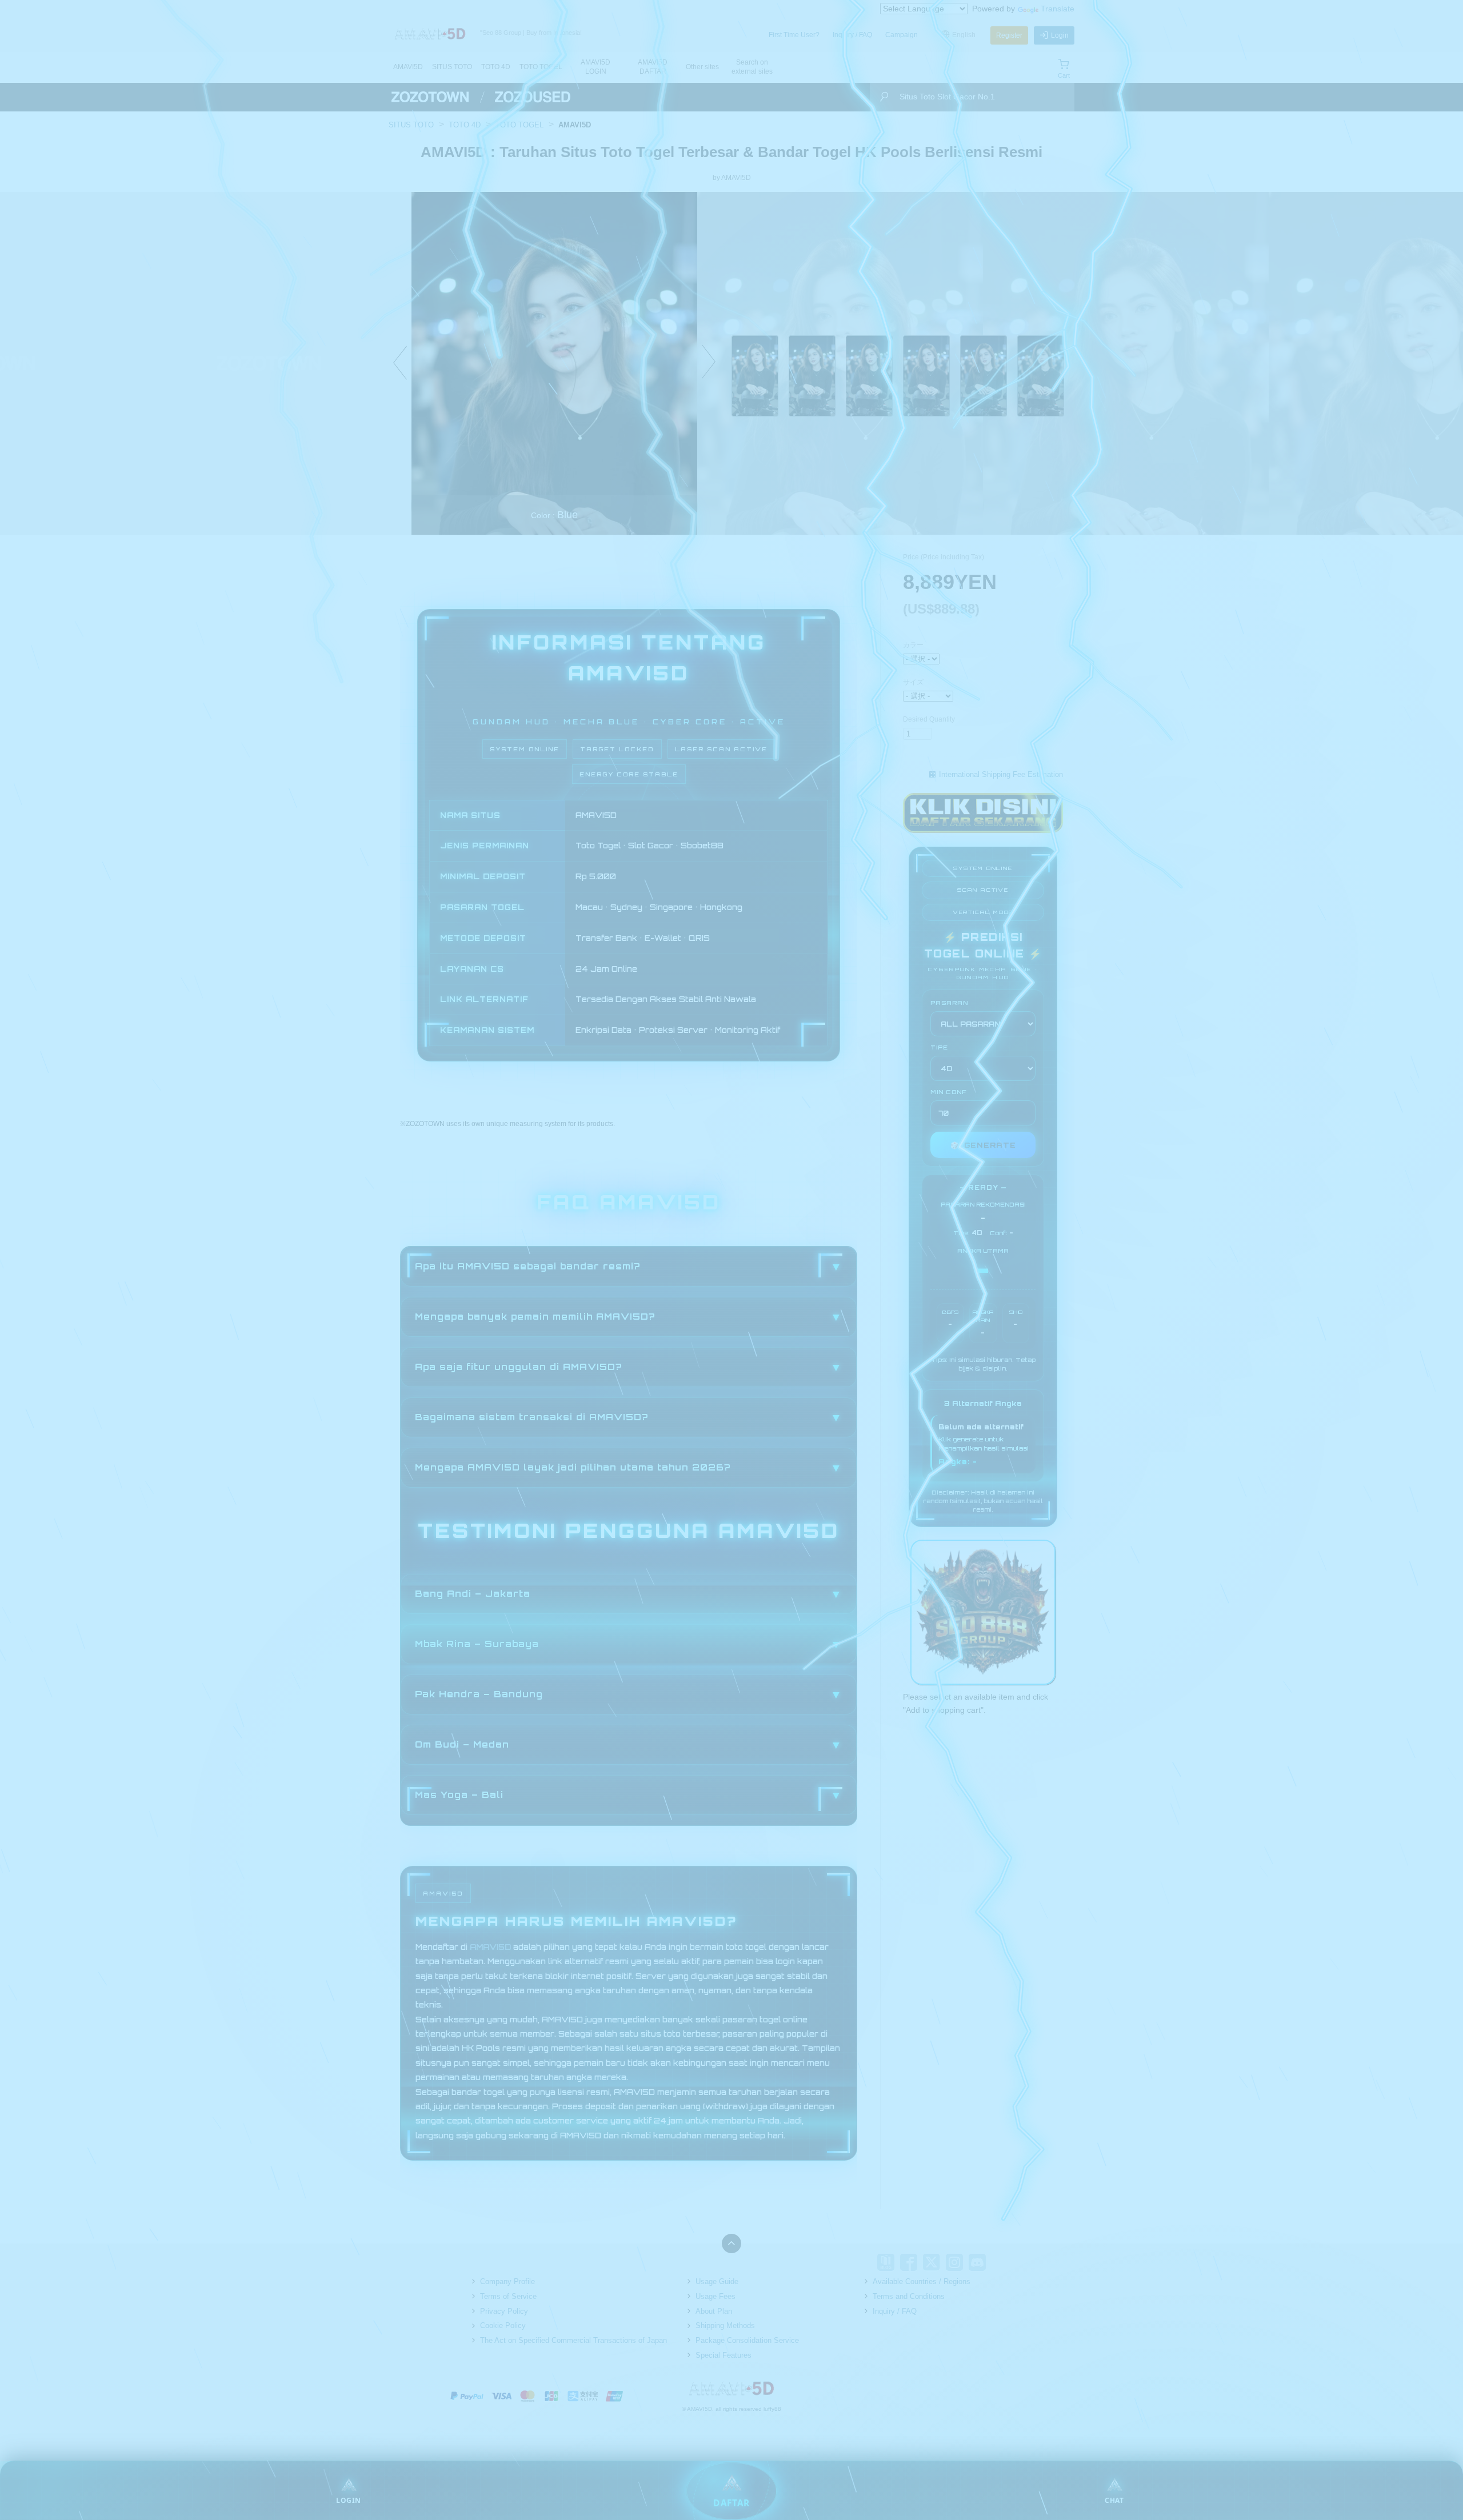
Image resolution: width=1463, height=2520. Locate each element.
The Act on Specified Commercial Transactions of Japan (573, 2340)
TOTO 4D (496, 67)
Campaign (902, 35)
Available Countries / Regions (922, 2281)
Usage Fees (715, 2296)
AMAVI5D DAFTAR (653, 67)
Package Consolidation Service (747, 2340)
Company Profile (507, 2281)
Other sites (702, 67)
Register (1009, 35)
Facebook (909, 2262)
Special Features (723, 2355)
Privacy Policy (504, 2311)
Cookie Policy (503, 2325)
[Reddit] (1000, 2262)
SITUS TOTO (452, 67)
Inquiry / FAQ (852, 35)
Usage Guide (717, 2281)
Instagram (954, 2262)
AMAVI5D (408, 67)
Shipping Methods (725, 2325)
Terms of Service (508, 2296)
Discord (977, 2262)
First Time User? (794, 35)
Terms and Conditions (909, 2296)
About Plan (714, 2311)
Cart (1064, 75)
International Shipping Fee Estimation (1001, 774)
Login (1060, 35)
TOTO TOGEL (541, 67)
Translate (1058, 9)
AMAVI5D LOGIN (595, 67)
